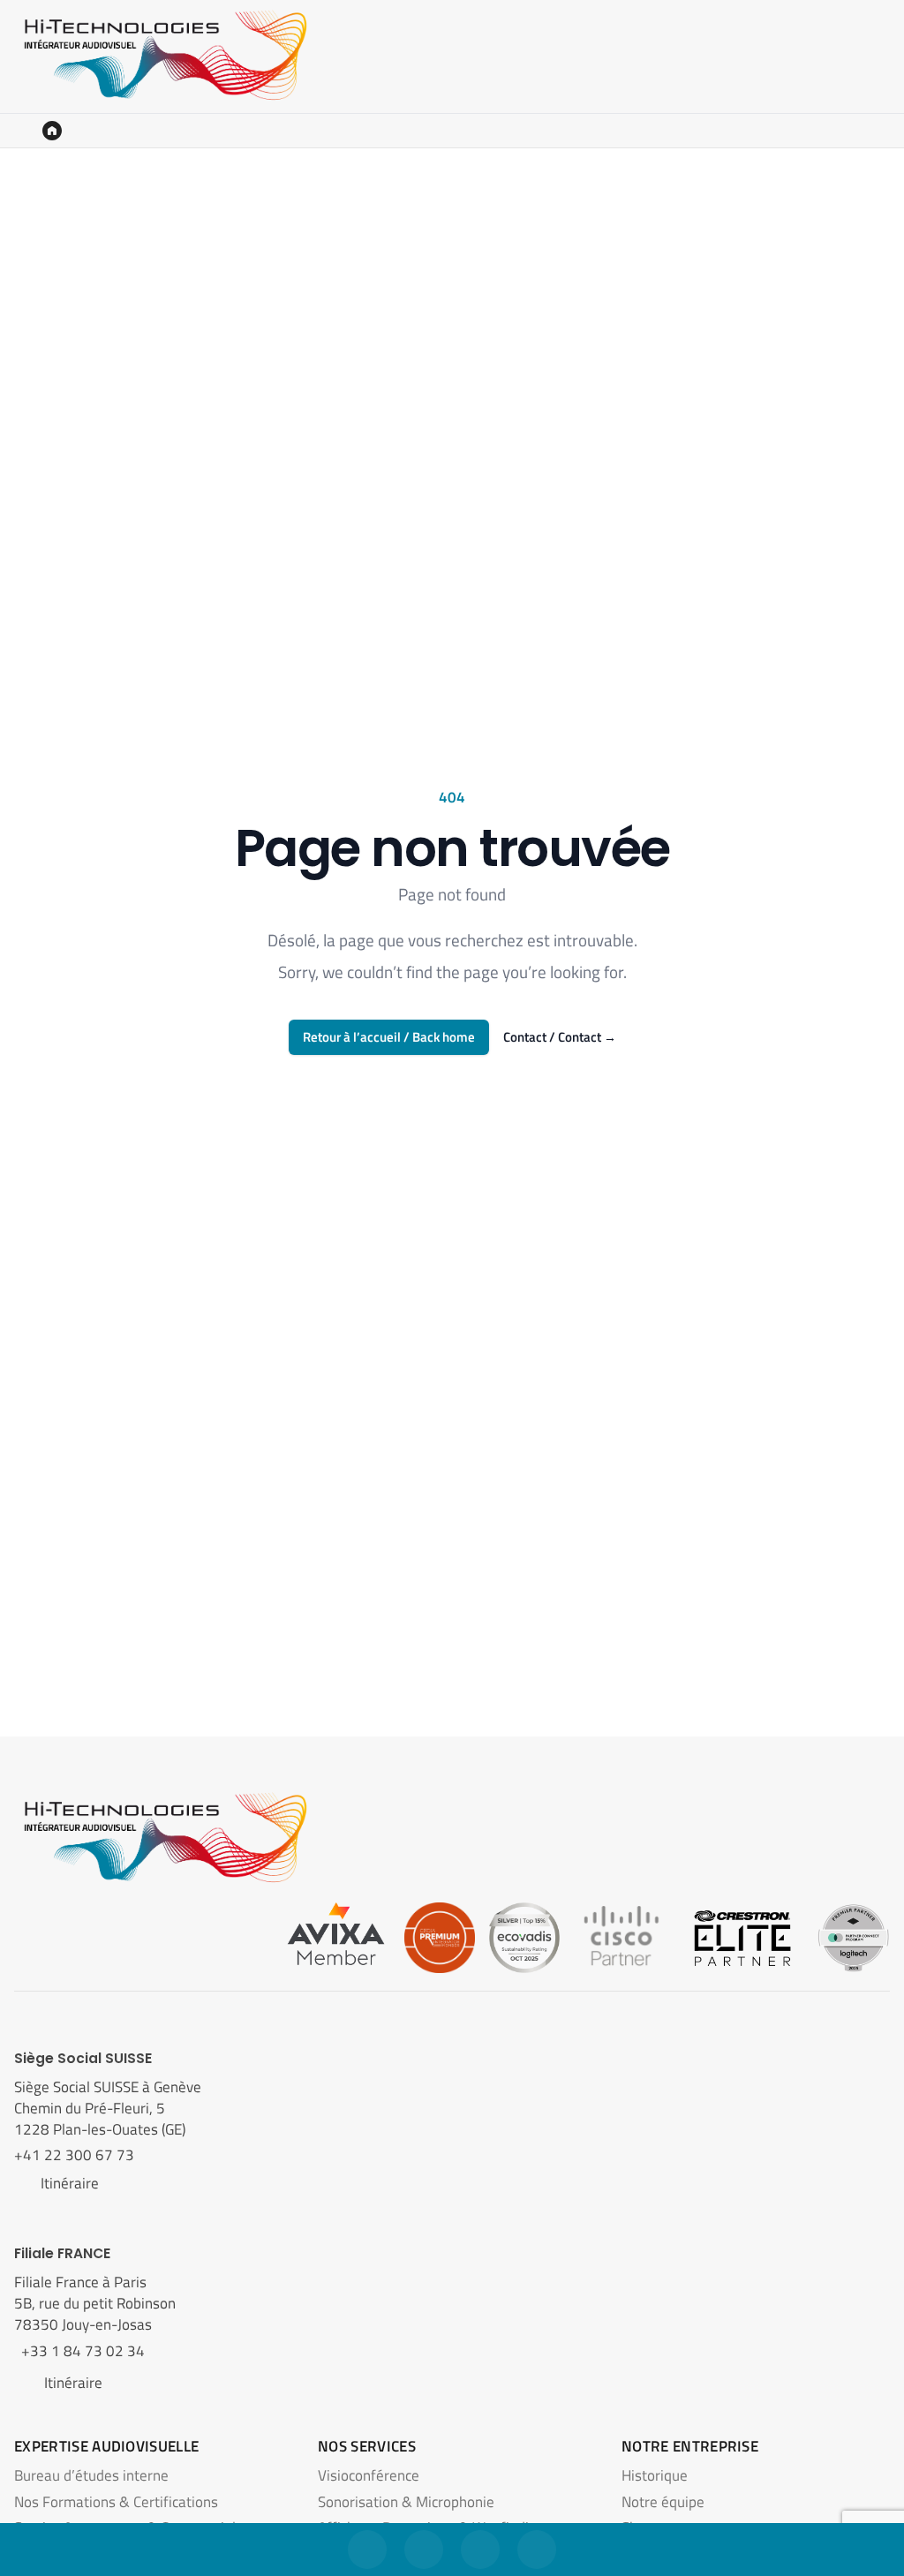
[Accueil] (52, 131)
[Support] (537, 2550)
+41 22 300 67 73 (76, 2155)
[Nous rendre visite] (480, 2550)
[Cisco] (621, 1936)
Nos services (367, 2446)
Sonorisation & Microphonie (406, 2502)
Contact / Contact (560, 1037)
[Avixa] (336, 1936)
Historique (655, 2475)
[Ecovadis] (524, 1936)
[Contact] (367, 2550)
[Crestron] (742, 1936)
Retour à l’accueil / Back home (389, 1037)
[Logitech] (853, 1936)
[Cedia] (440, 1936)
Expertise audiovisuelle (106, 2446)
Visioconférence (369, 2475)
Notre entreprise (690, 2446)
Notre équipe (663, 2502)
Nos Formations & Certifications (116, 2502)
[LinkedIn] (424, 2550)
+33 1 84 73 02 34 (79, 2351)
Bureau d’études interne (91, 2475)
